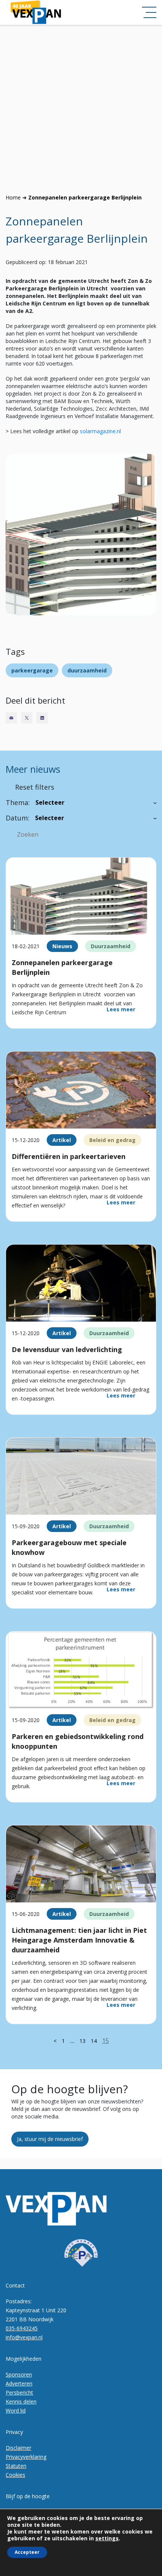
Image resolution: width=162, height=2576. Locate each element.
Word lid (16, 2411)
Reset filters (35, 787)
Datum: (18, 818)
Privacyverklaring (26, 2457)
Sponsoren (19, 2374)
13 (83, 2041)
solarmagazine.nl (100, 431)
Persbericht (19, 2392)
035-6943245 (22, 2328)
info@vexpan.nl (24, 2337)
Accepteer (27, 2552)
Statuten (16, 2466)
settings (107, 2538)
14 (94, 2041)
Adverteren (19, 2383)
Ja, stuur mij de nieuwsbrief (50, 2139)
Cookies (15, 2475)
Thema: (18, 802)
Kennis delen (21, 2401)
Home (13, 197)
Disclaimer (18, 2448)
